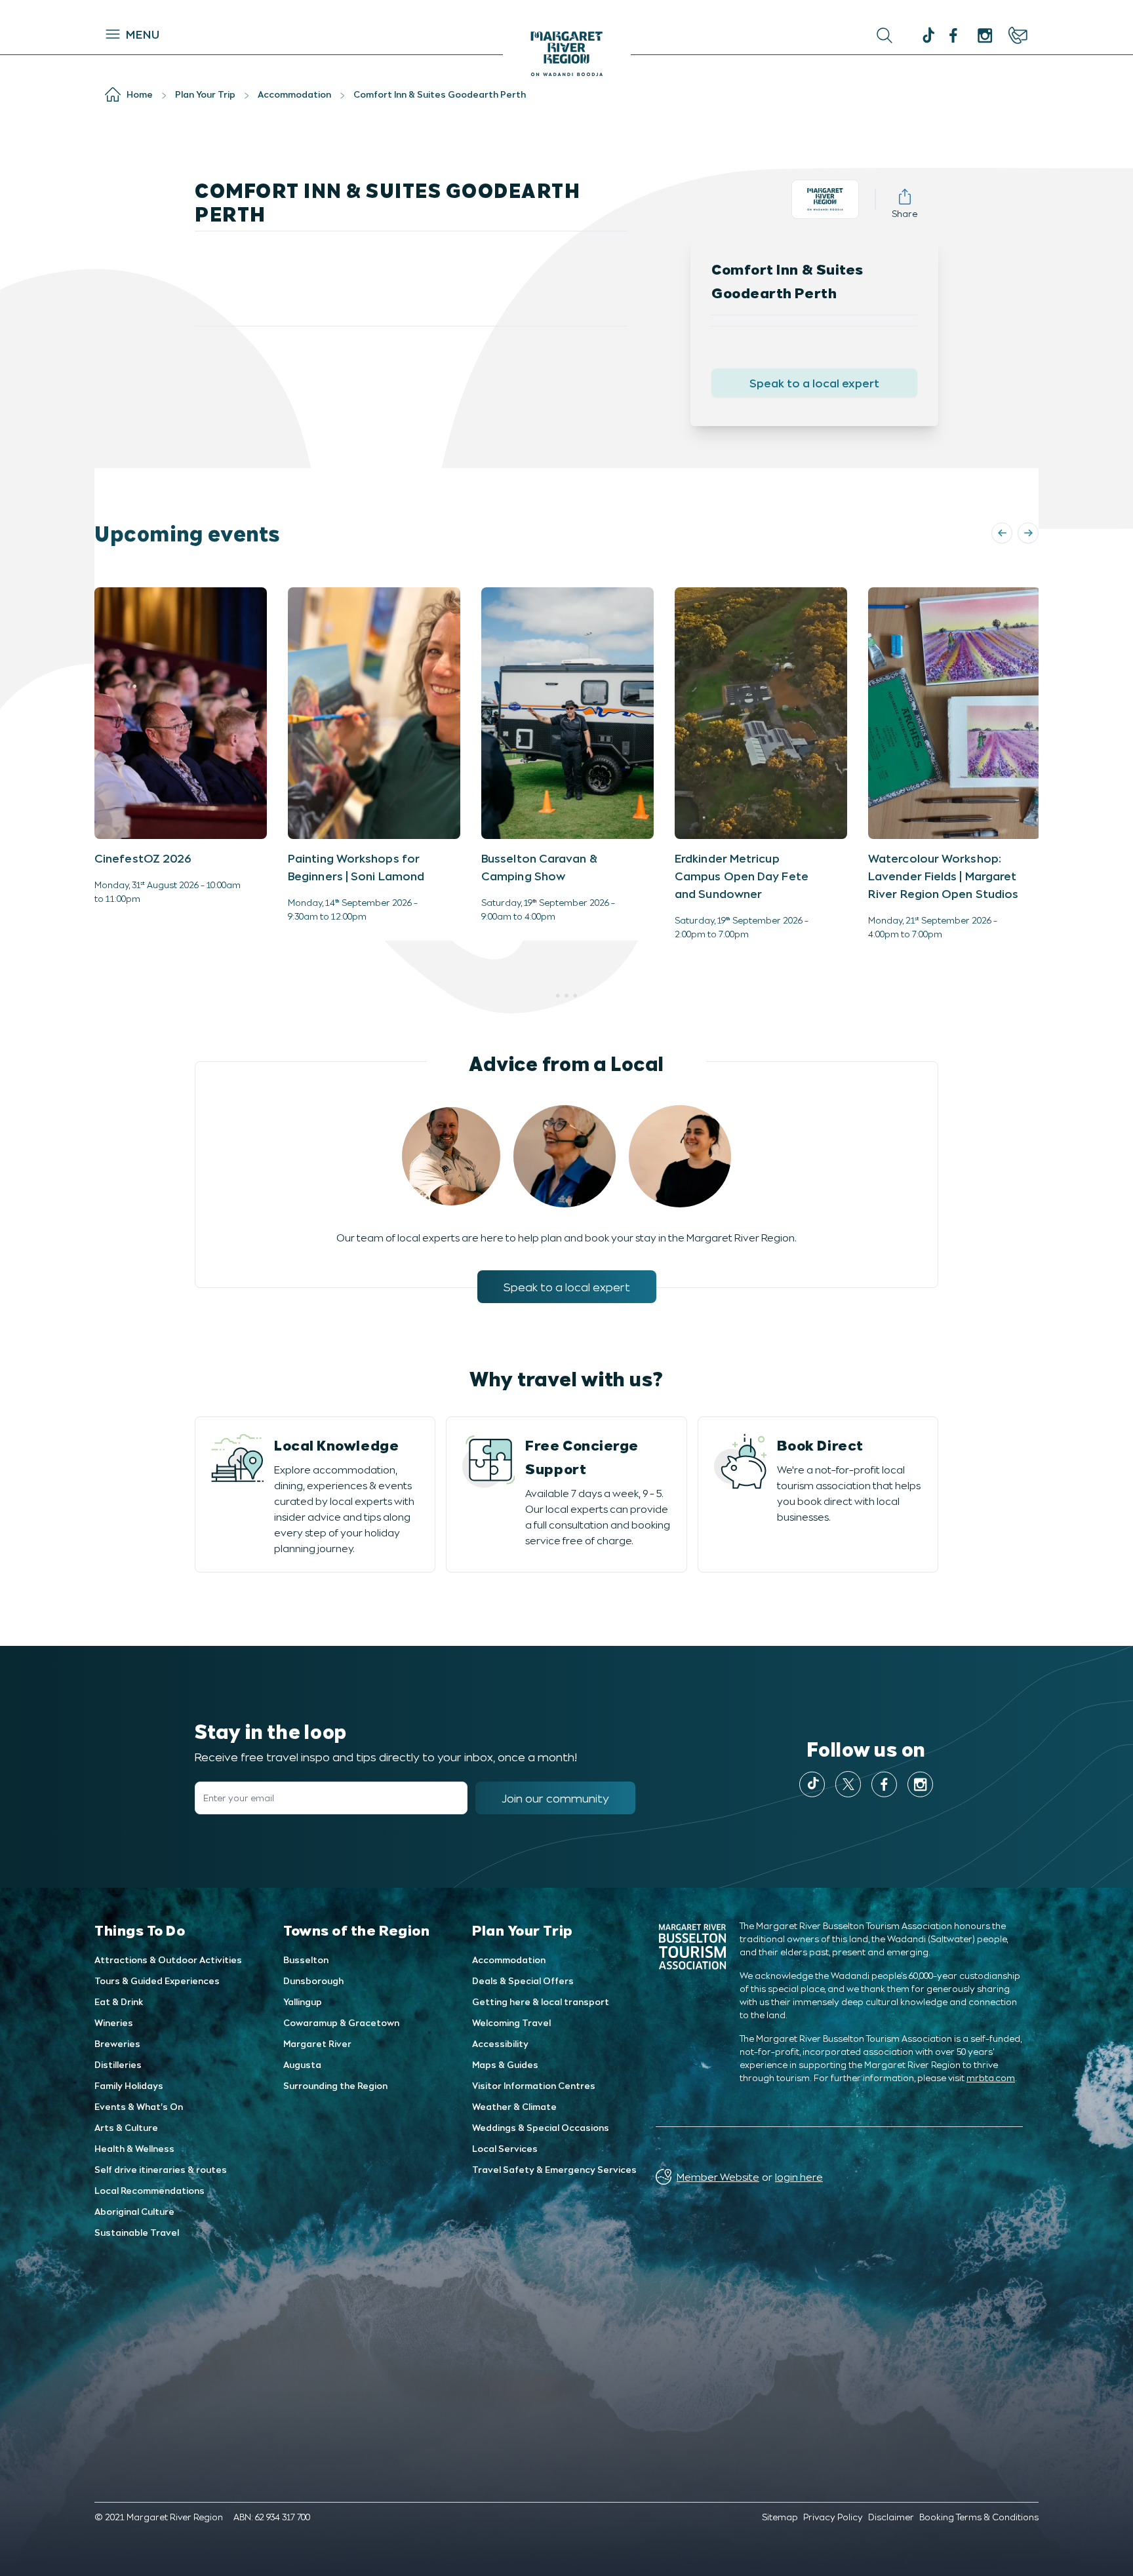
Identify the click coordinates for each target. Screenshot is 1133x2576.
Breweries (117, 2043)
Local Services (505, 2148)
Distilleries (118, 2064)
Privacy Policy (833, 2517)
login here (799, 2176)
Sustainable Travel (137, 2232)
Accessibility (500, 2043)
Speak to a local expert (814, 383)
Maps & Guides (505, 2064)
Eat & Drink (119, 2001)
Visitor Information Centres (534, 2085)
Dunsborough (313, 1981)
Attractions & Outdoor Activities (168, 1960)
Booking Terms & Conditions (979, 2517)
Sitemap (780, 2517)
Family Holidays (129, 2085)
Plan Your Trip (523, 1930)
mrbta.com (991, 2078)
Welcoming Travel (511, 2022)
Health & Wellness (134, 2148)
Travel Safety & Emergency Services (554, 2169)
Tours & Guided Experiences (157, 1981)
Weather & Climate (514, 2106)
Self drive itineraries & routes (161, 2169)
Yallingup (303, 2001)
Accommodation (509, 1960)
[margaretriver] (985, 35)
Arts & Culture (126, 2127)
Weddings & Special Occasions (541, 2127)
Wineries (114, 2022)
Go (705, 35)
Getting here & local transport (541, 2001)
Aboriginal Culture (134, 2211)
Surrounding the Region (335, 2085)
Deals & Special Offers (523, 1981)
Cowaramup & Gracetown (341, 2022)
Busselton (306, 1960)
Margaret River (317, 2043)
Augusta (302, 2064)
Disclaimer (891, 2517)
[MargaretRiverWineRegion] (953, 35)
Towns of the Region (356, 1930)
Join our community (555, 1798)
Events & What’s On (139, 2106)
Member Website (718, 2176)
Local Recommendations (149, 2190)
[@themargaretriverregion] (927, 37)
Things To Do (140, 1930)
